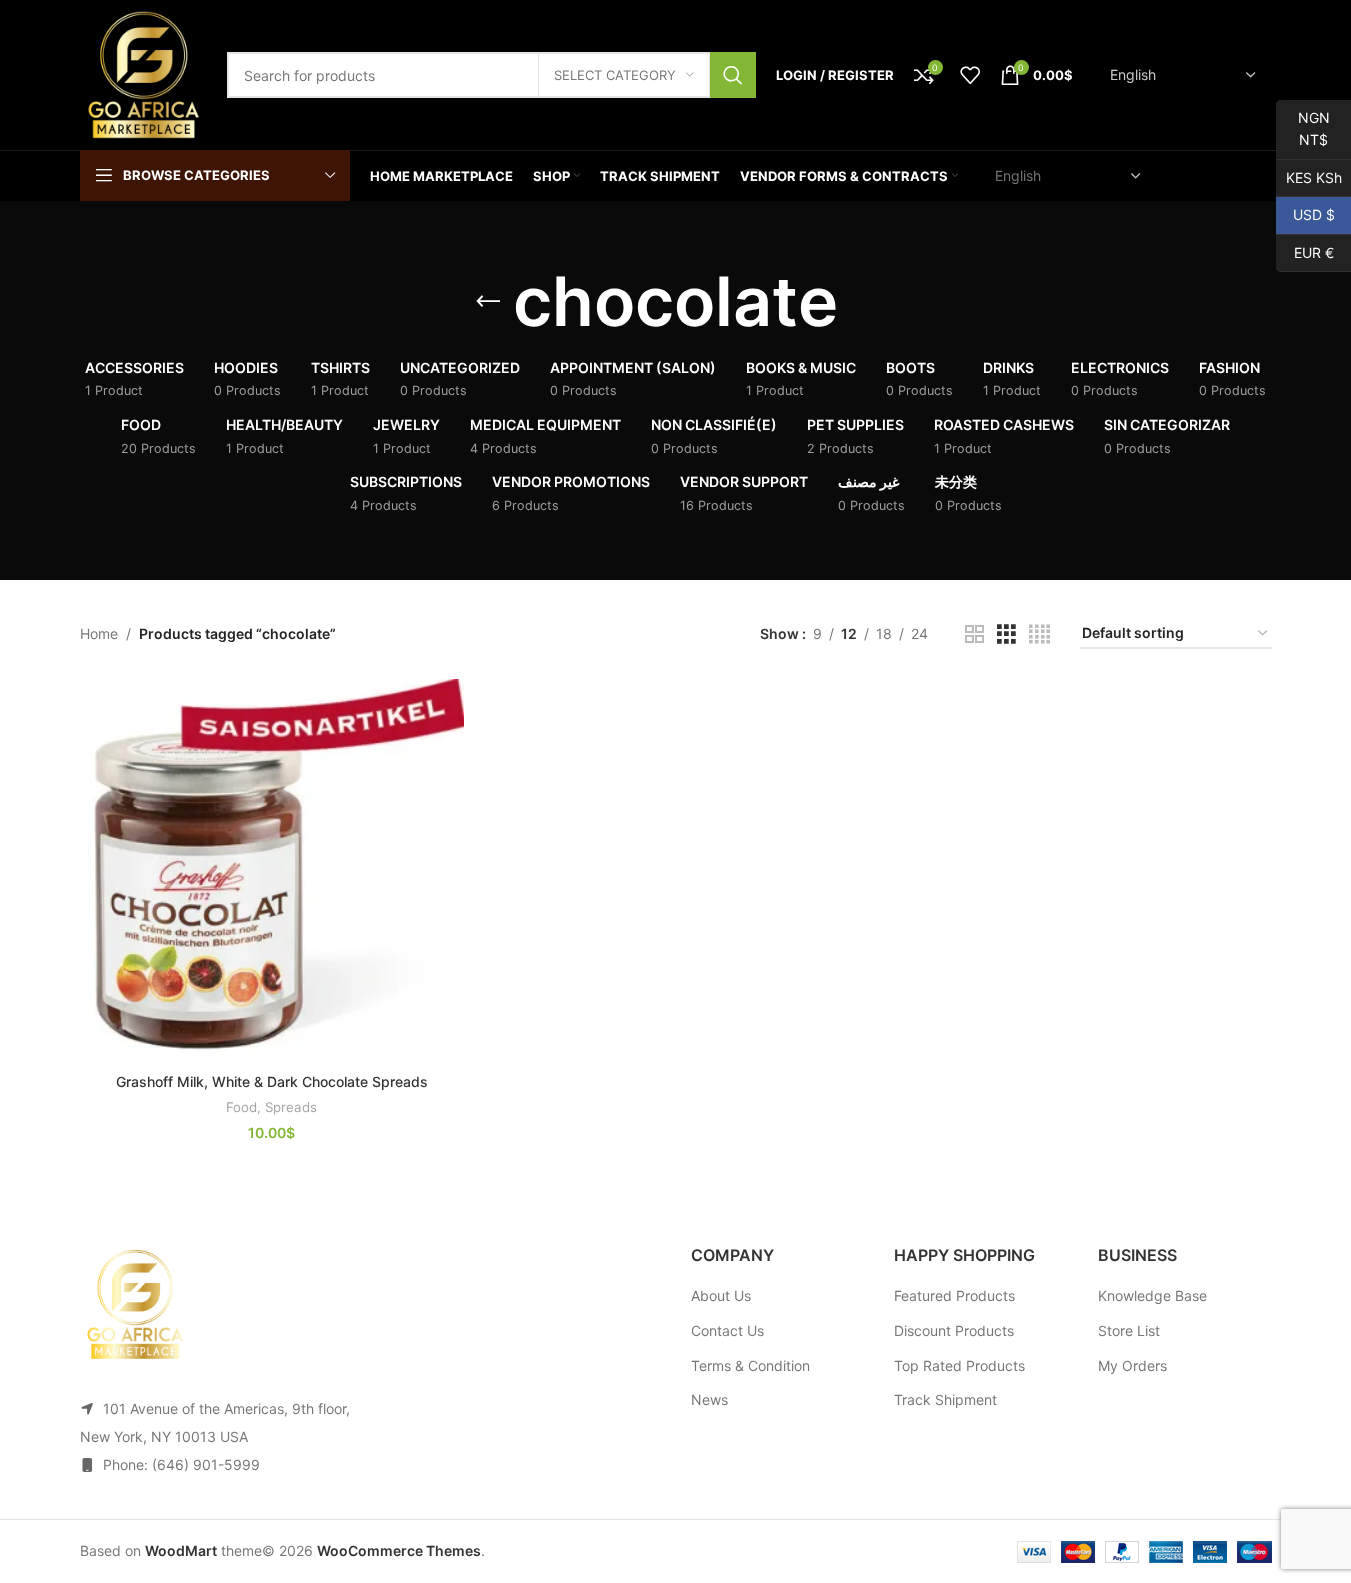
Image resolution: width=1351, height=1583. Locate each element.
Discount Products (954, 1330)
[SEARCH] (733, 75)
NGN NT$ (1303, 128)
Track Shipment (945, 1399)
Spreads (291, 1107)
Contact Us (727, 1330)
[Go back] (488, 302)
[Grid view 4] (1039, 634)
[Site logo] (143, 73)
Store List (1129, 1330)
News (709, 1399)
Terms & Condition (750, 1365)
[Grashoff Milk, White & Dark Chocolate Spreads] (272, 871)
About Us (721, 1295)
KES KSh (1309, 176)
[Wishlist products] (970, 75)
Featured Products (954, 1295)
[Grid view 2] (974, 634)
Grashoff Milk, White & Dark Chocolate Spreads (272, 1081)
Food (241, 1107)
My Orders (1132, 1365)
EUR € (1305, 251)
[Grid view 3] (1006, 634)
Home (99, 633)
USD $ (1305, 214)
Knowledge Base (1152, 1295)
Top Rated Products (959, 1365)
